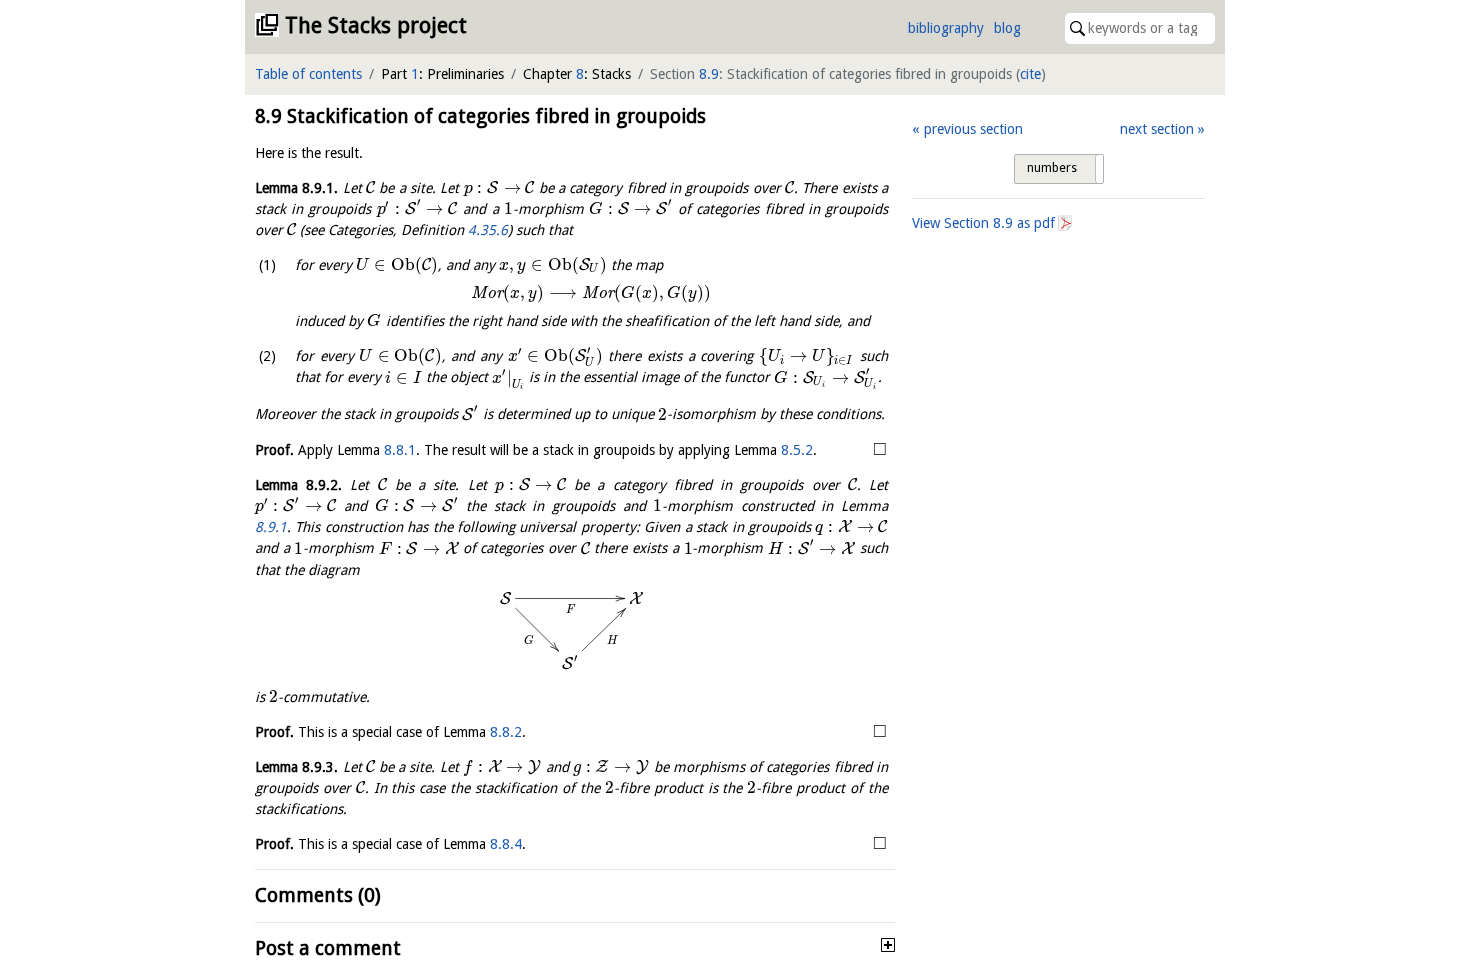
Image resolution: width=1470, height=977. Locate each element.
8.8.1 (400, 450)
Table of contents (308, 74)
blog (1007, 28)
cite (1030, 74)
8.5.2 (797, 450)
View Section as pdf (983, 223)
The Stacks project (376, 25)
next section (1157, 129)
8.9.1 (271, 527)
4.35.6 (488, 230)
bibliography (946, 28)
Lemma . (296, 188)
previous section (973, 129)
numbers (1052, 168)
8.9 (709, 74)
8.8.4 (506, 844)
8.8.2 (506, 732)
